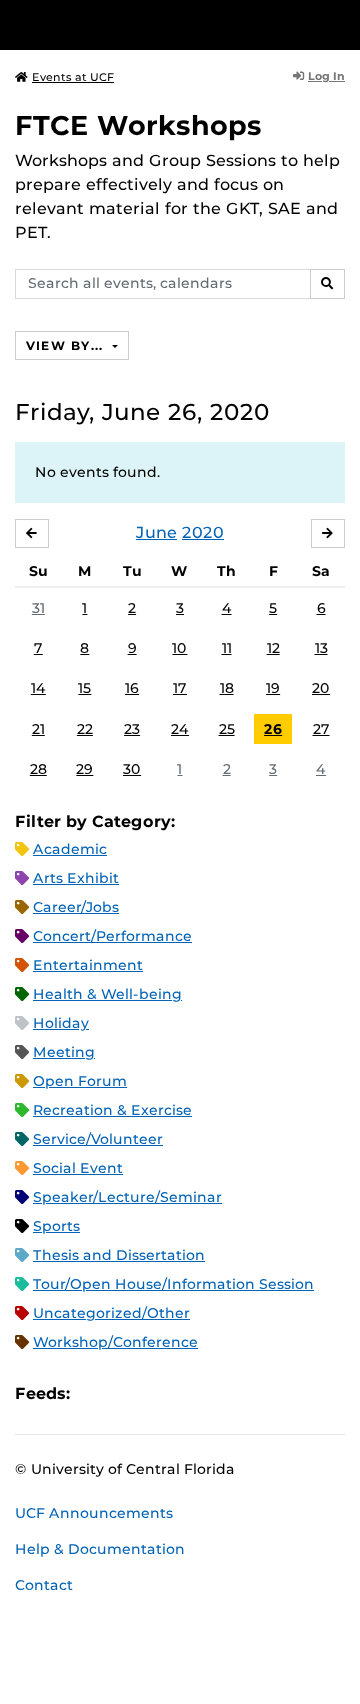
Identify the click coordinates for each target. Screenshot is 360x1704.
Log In (326, 76)
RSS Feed (164, 1393)
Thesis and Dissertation (119, 1255)
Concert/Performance (112, 936)
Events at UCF (73, 77)
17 (180, 688)
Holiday (61, 1023)
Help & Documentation (100, 1549)
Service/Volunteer (98, 1139)
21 (38, 729)
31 (38, 608)
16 (132, 688)
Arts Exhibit (76, 878)
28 (38, 769)
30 (132, 769)
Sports (56, 1226)
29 (84, 769)
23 (132, 729)
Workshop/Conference (115, 1342)
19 (273, 688)
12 (273, 648)
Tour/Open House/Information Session (173, 1284)
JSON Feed (232, 1393)
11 (227, 648)
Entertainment (88, 965)
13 (321, 648)
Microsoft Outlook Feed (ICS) (130, 1393)
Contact (44, 1585)
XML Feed (198, 1393)
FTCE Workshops (138, 125)
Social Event (78, 1168)
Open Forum (80, 1081)
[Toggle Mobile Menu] (340, 23)
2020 (203, 532)
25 (227, 729)
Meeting (64, 1052)
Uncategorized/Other (111, 1313)
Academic (70, 849)
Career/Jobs (76, 907)
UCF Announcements (94, 1513)
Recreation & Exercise (112, 1110)
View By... (67, 345)
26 (273, 729)
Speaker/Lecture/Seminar (127, 1197)
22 (85, 729)
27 (321, 729)
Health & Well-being (107, 994)
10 (179, 648)
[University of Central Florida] (152, 24)
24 (180, 729)
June (156, 532)
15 (84, 688)
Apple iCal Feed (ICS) (96, 1393)
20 (321, 688)
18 (227, 688)
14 (38, 688)
